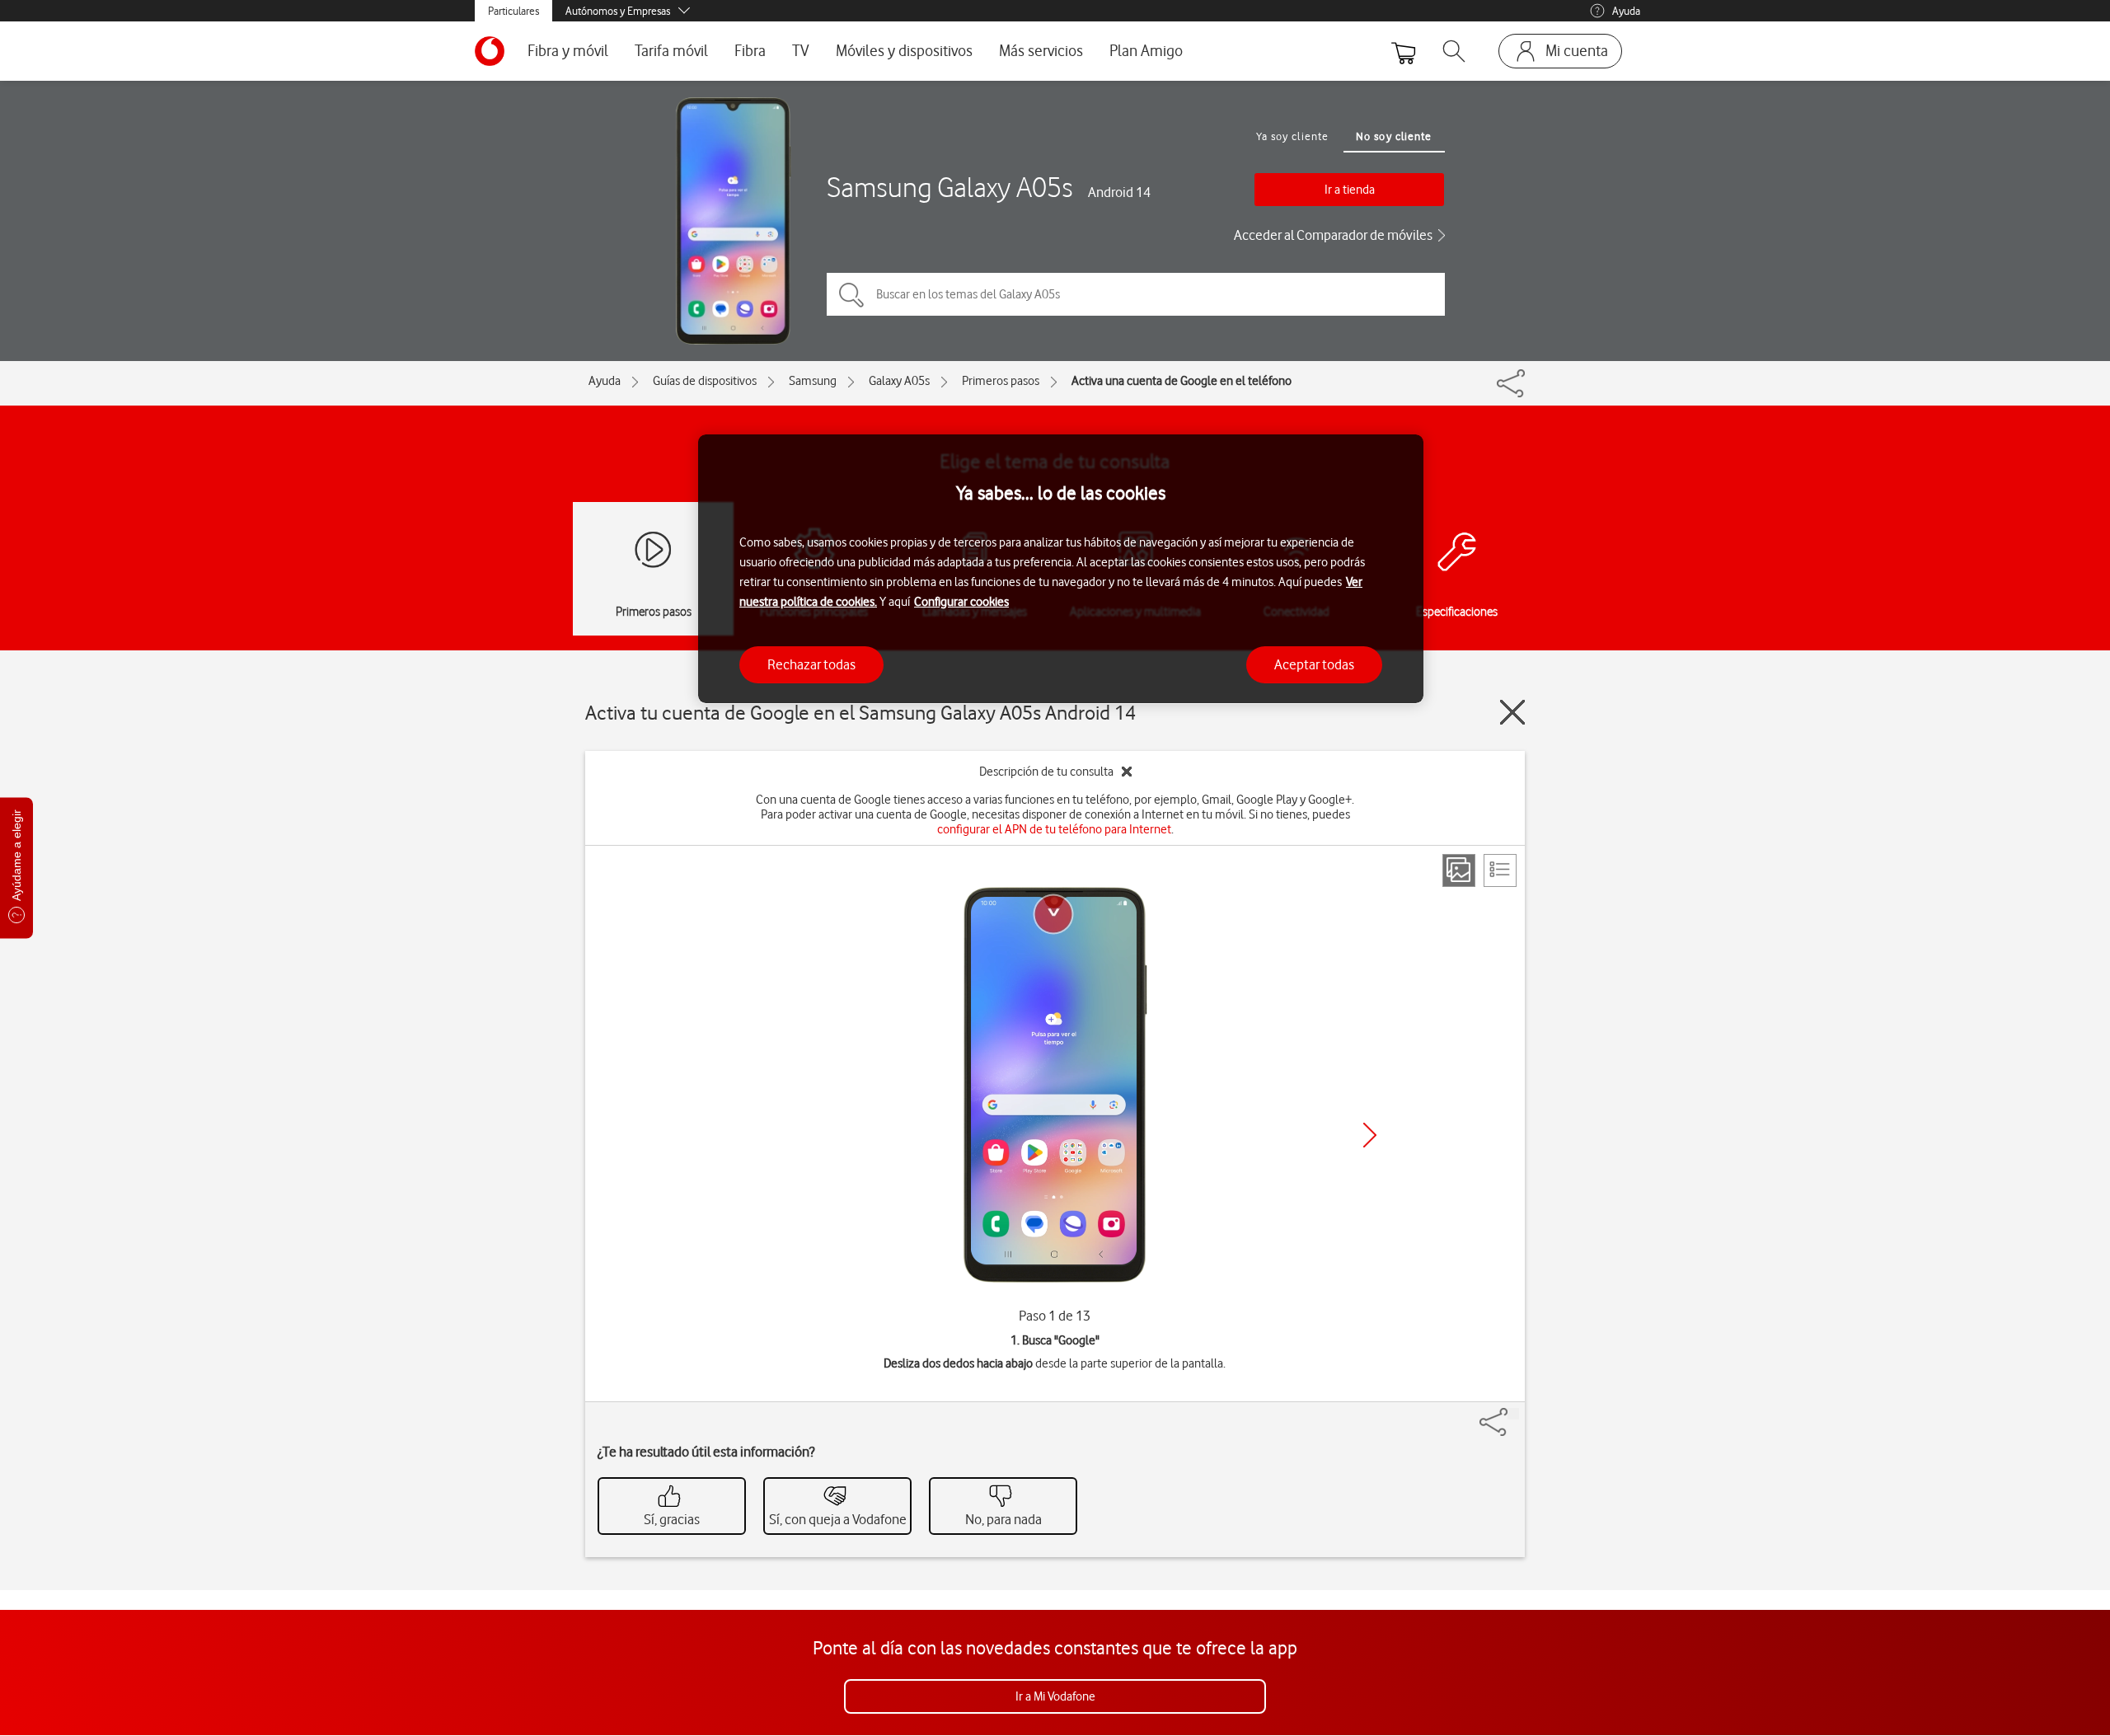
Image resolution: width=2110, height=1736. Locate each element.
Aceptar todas (1314, 664)
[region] (1061, 569)
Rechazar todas (811, 664)
